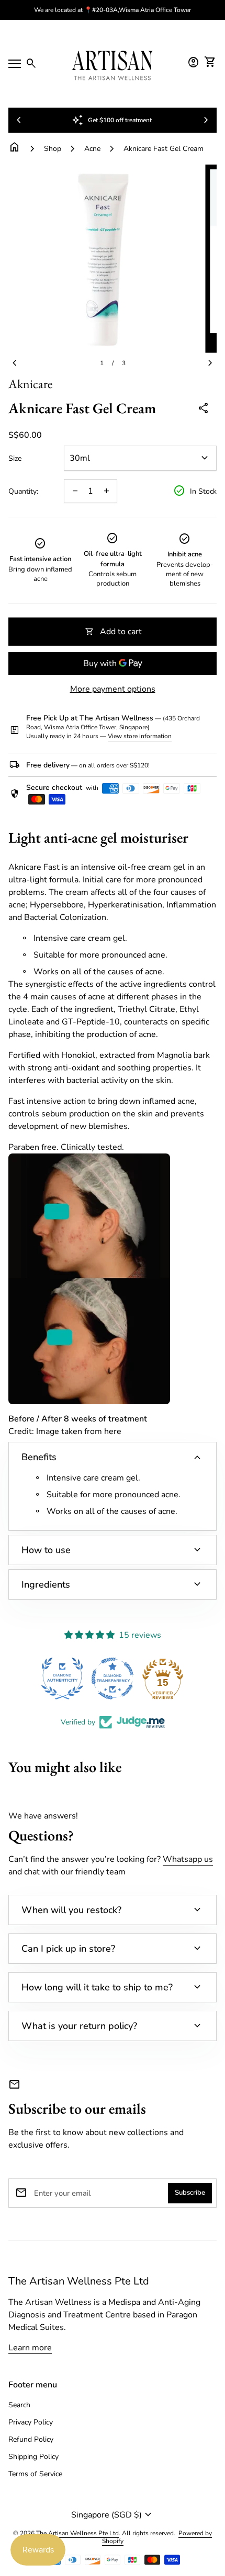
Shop (53, 149)
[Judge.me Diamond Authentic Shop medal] (62, 1679)
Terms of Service (35, 2474)
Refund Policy (31, 2439)
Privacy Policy (31, 2422)
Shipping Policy (33, 2457)
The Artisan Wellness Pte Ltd (79, 2281)
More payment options (113, 689)
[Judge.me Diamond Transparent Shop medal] (113, 1679)
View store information (140, 736)
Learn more (30, 2348)
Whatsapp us (188, 1859)
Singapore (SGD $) (113, 2515)
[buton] (113, 2515)
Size (15, 459)
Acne (92, 149)
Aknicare (30, 384)
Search (19, 2405)
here (113, 1431)
